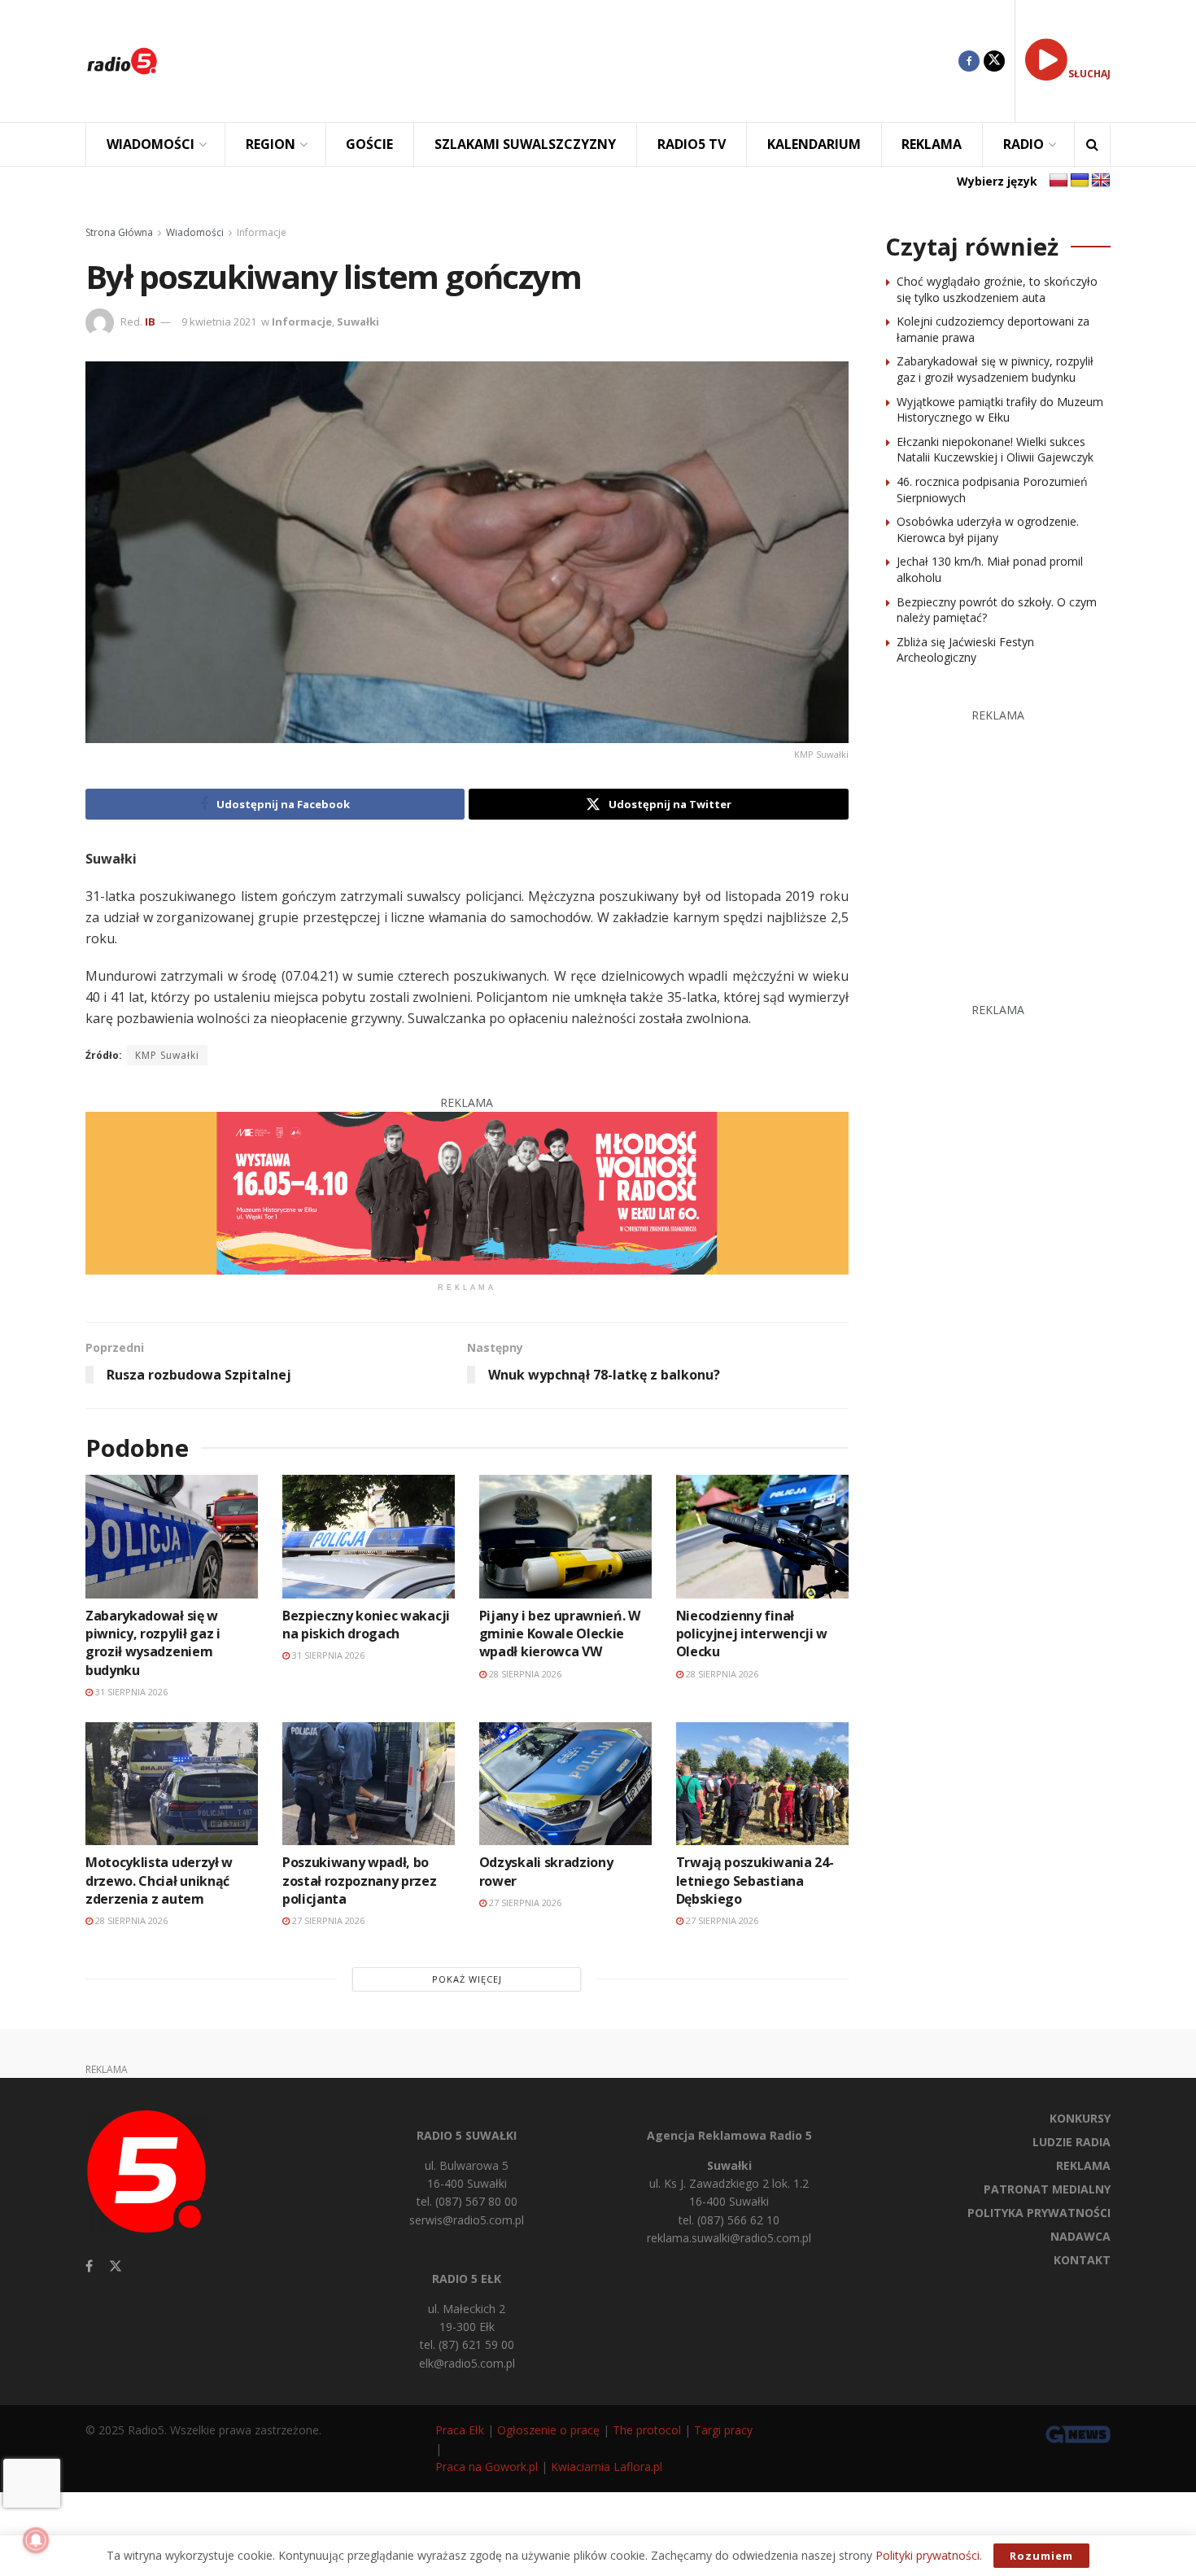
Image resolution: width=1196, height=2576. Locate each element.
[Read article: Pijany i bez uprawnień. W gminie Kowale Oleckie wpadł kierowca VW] (565, 1536)
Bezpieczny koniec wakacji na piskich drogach (366, 1625)
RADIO (1024, 144)
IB (150, 321)
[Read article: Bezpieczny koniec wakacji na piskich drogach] (369, 1536)
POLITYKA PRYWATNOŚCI (1039, 2213)
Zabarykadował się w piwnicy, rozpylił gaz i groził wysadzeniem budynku (153, 1643)
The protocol (647, 2430)
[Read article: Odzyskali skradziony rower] (565, 1784)
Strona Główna (119, 232)
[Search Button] (1092, 144)
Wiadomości (195, 232)
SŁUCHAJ (1089, 74)
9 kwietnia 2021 (219, 321)
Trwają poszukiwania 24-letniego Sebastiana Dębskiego (755, 1881)
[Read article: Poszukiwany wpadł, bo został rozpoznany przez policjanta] (369, 1784)
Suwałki (358, 321)
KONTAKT (1082, 2260)
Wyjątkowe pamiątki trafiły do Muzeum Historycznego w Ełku (1000, 410)
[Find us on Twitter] (994, 61)
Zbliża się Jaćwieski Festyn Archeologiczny (965, 650)
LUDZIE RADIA (1072, 2142)
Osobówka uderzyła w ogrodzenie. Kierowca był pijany (988, 529)
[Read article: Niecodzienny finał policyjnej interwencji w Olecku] (762, 1536)
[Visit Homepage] (122, 61)
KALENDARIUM (814, 144)
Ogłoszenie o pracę (548, 2430)
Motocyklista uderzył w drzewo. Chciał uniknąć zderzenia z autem (159, 1881)
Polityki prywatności (928, 2555)
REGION (271, 144)
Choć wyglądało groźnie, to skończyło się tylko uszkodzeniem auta (997, 289)
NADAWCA (1080, 2236)
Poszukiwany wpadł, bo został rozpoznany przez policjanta (360, 1881)
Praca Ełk (460, 2430)
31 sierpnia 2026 (130, 1692)
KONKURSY (1080, 2118)
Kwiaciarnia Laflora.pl (607, 2467)
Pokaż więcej (467, 1979)
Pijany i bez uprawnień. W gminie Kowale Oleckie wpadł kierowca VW (560, 1634)
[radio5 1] (467, 1192)
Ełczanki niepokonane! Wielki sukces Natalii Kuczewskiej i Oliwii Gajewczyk (995, 450)
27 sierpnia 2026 (327, 1920)
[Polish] (1059, 181)
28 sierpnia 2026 (524, 1674)
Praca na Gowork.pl (487, 2467)
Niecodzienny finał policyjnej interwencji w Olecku (752, 1634)
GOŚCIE (369, 144)
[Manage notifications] (36, 2540)
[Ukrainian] (1080, 181)
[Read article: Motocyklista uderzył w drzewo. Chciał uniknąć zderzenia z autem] (172, 1784)
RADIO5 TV (692, 144)
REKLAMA (932, 144)
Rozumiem (1041, 2556)
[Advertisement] (570, 61)
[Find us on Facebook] (969, 61)
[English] (1101, 181)
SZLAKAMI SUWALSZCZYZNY (525, 144)
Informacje (262, 232)
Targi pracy (723, 2430)
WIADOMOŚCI (151, 144)
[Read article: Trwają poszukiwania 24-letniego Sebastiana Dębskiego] (762, 1784)
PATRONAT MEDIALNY (1047, 2189)
